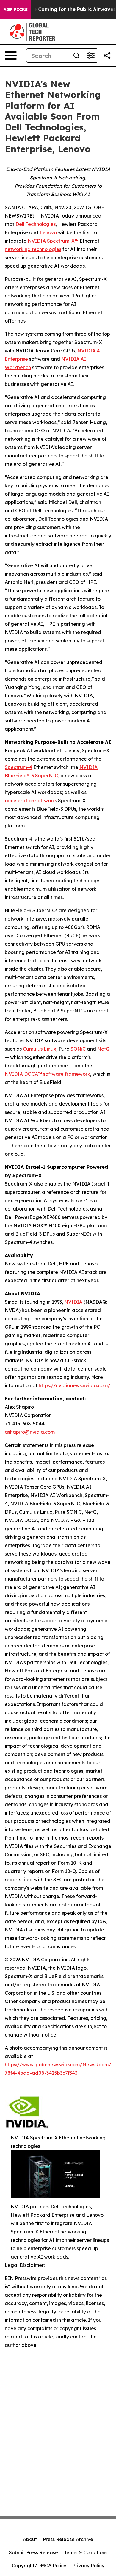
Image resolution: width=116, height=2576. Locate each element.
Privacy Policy (88, 2566)
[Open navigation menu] (11, 56)
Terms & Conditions (86, 2552)
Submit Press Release (33, 2552)
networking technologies (33, 249)
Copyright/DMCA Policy (39, 2566)
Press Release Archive (68, 2539)
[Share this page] (107, 56)
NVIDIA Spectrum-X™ (53, 241)
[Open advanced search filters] (91, 56)
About (30, 2539)
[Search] (76, 56)
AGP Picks (16, 10)
